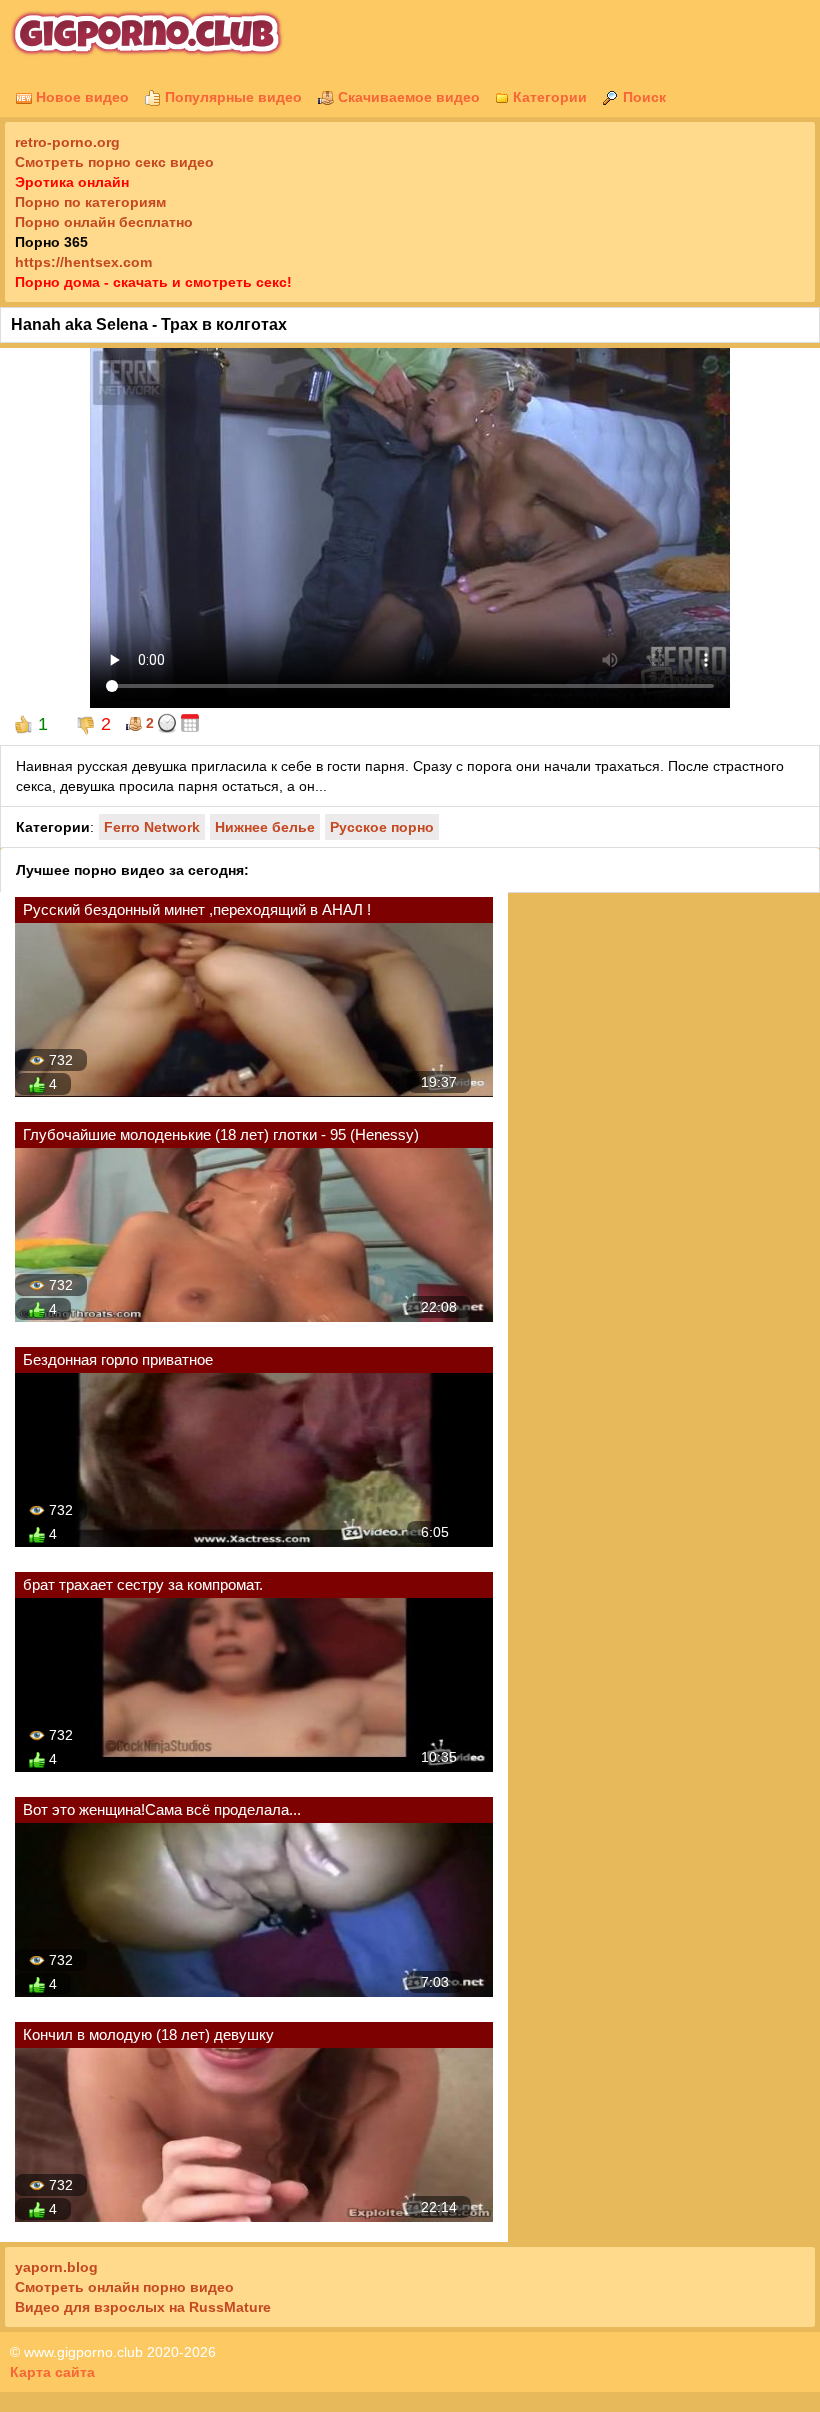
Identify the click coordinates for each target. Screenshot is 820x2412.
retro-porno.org (67, 142)
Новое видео (80, 97)
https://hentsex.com (83, 262)
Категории (548, 97)
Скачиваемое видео (407, 97)
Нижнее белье (265, 827)
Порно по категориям (90, 202)
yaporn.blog (56, 2267)
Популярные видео (231, 97)
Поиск (642, 97)
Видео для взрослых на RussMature (143, 2307)
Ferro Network (152, 827)
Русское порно (382, 827)
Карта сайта (52, 2372)
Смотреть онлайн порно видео (124, 2287)
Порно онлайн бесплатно (104, 222)
